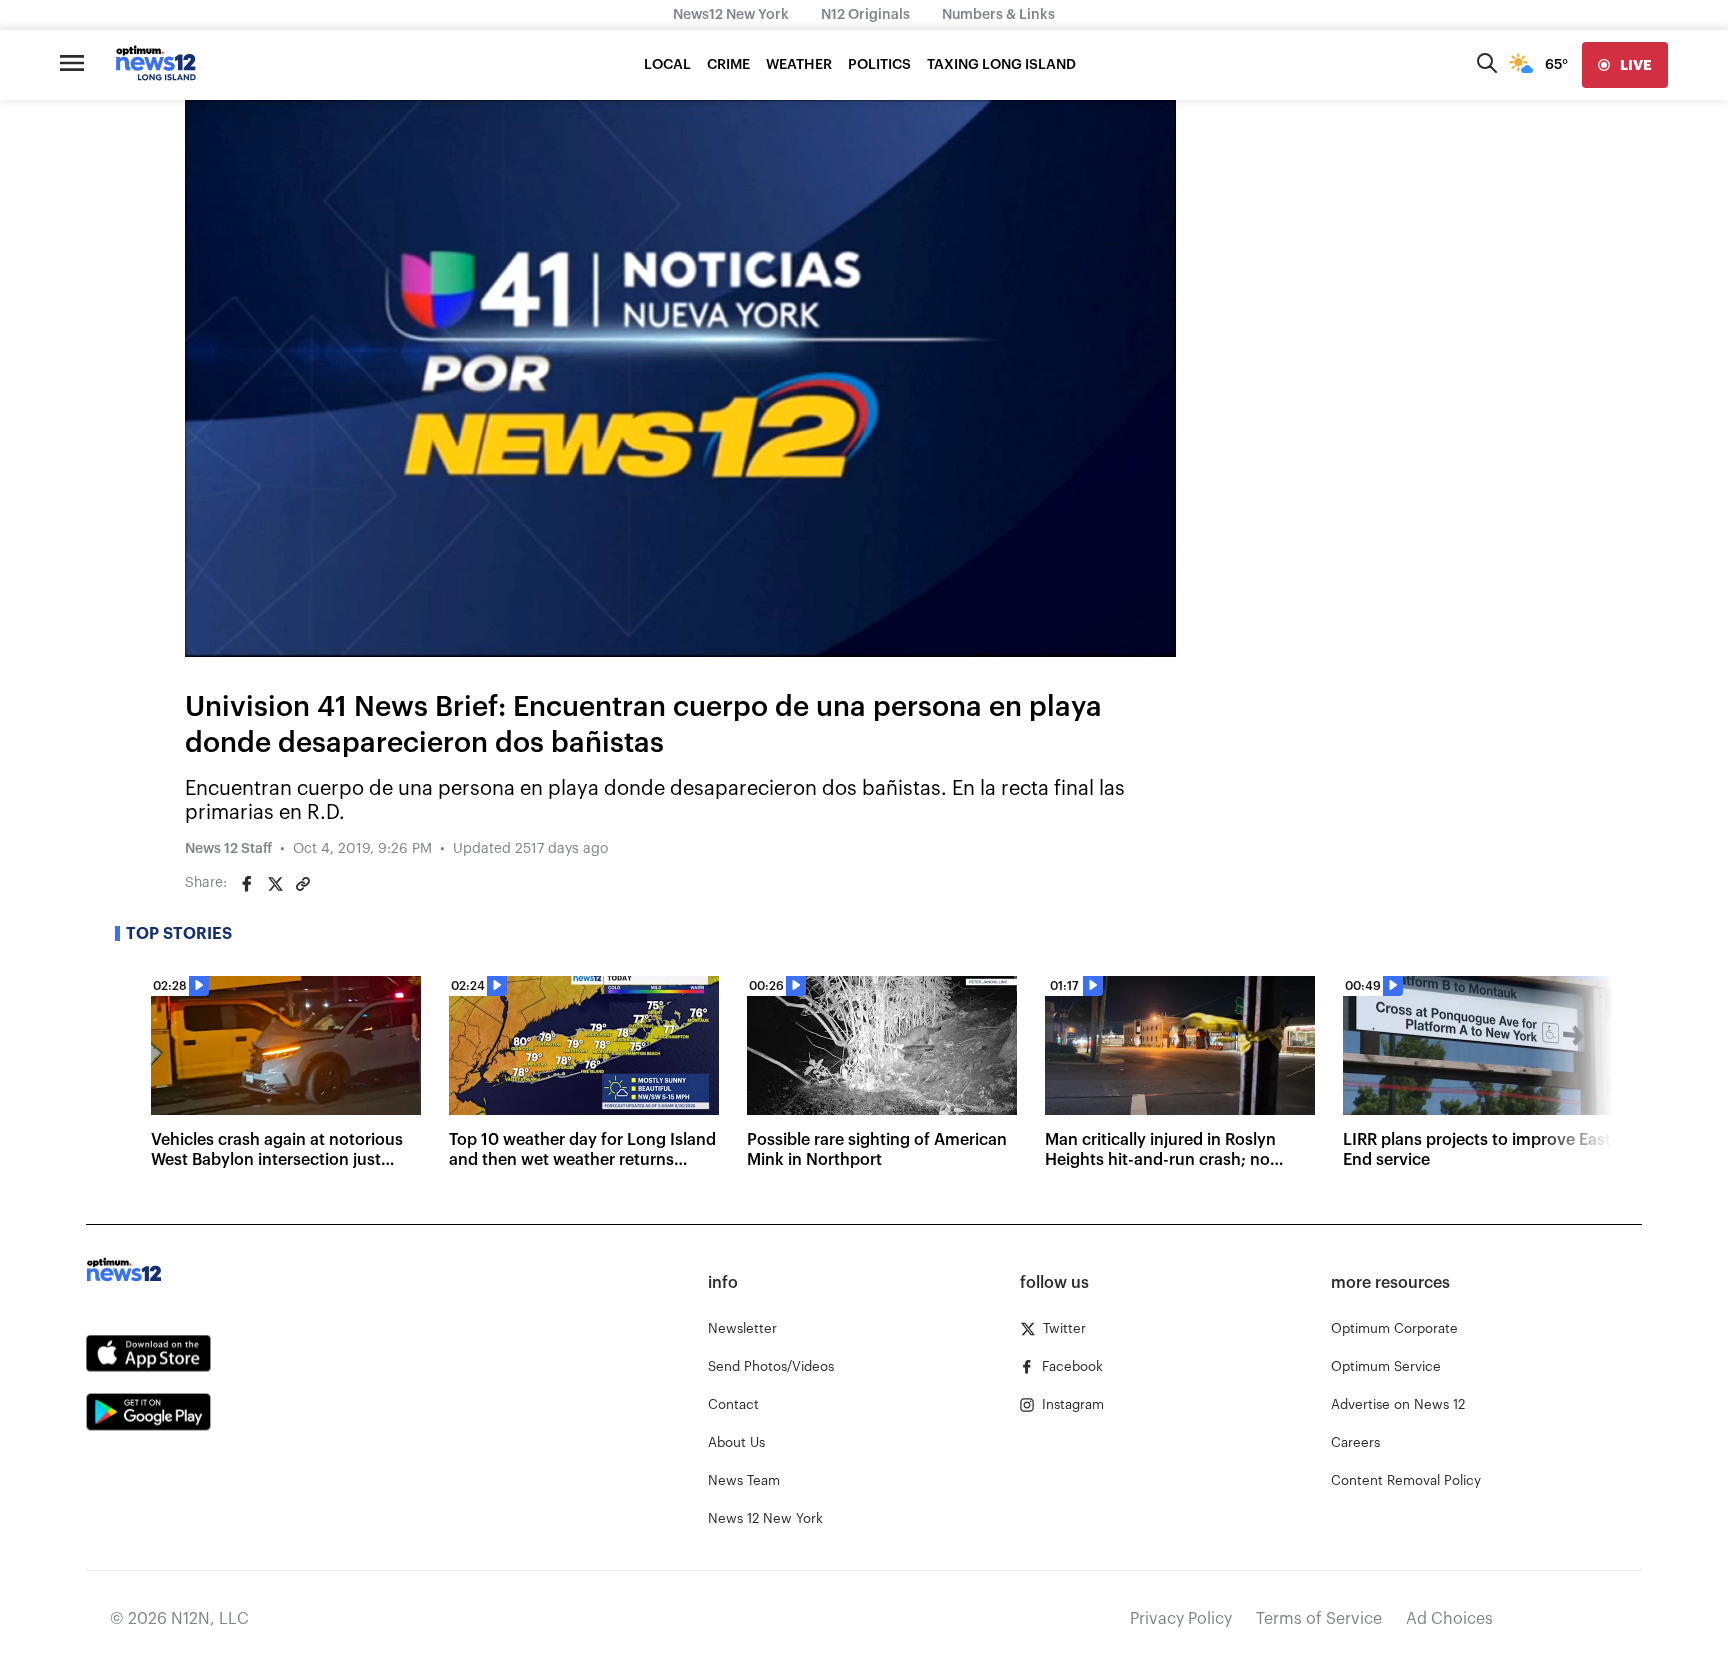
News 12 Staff (228, 849)
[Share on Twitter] (275, 884)
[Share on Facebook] (247, 884)
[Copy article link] (303, 884)
